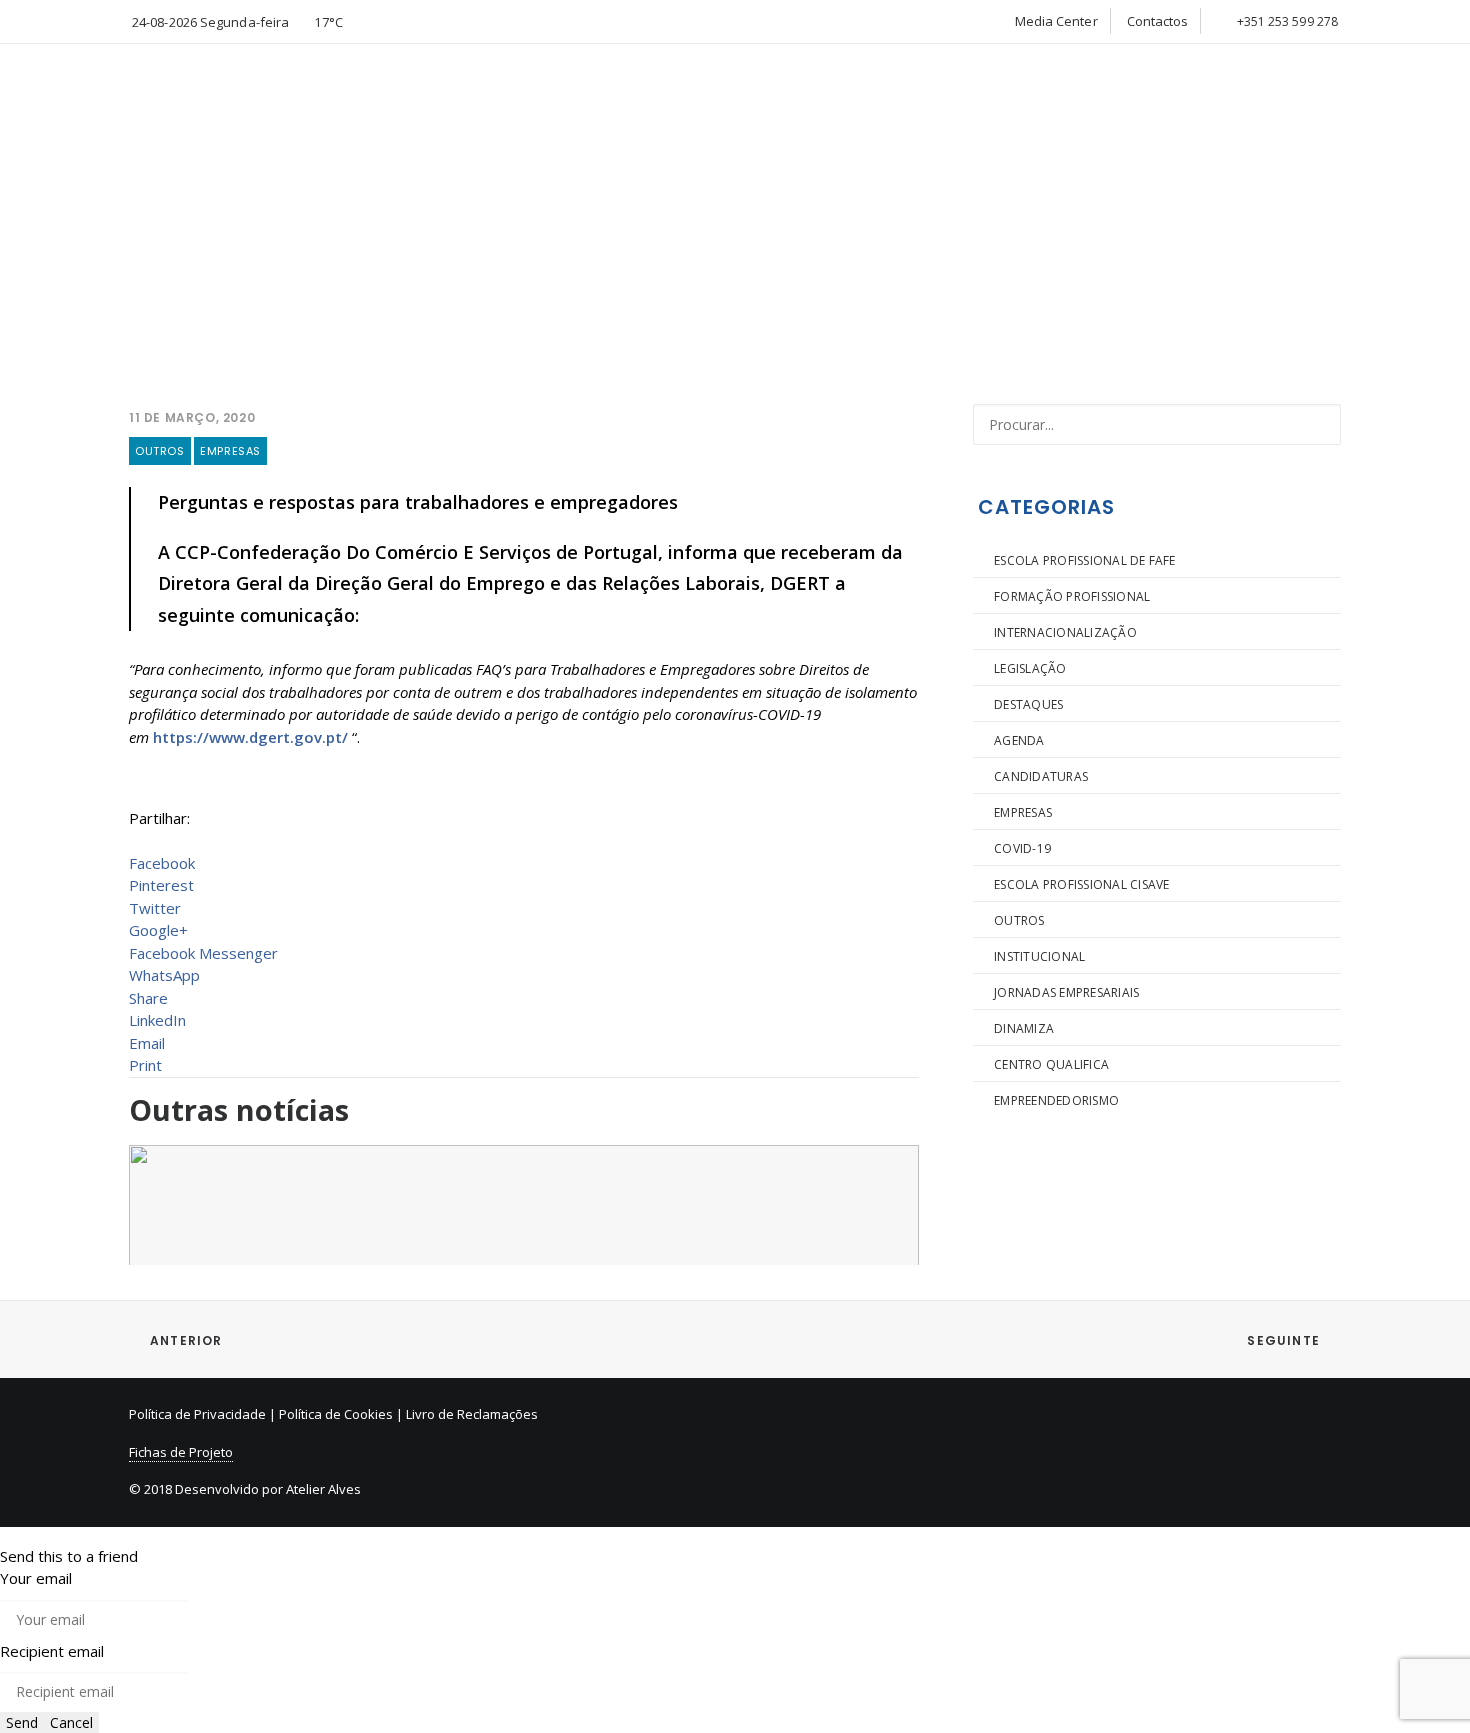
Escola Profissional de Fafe (1084, 560)
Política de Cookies (336, 1414)
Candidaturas (1041, 776)
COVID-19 (1022, 848)
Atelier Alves (323, 1489)
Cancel (71, 1722)
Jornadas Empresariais (1066, 992)
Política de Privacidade (197, 1414)
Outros (160, 451)
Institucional (1039, 956)
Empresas (230, 451)
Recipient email (52, 1651)
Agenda (1019, 740)
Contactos (1158, 21)
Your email (36, 1578)
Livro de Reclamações (472, 1414)
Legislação (1030, 668)
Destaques (1028, 704)
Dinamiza (1024, 1028)
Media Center (1056, 21)
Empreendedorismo (1056, 1100)
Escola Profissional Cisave (1081, 884)
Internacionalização (1065, 632)
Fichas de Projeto (181, 1452)
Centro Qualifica (1051, 1064)
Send (22, 1722)
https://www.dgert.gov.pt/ (250, 737)
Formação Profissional (1072, 596)
